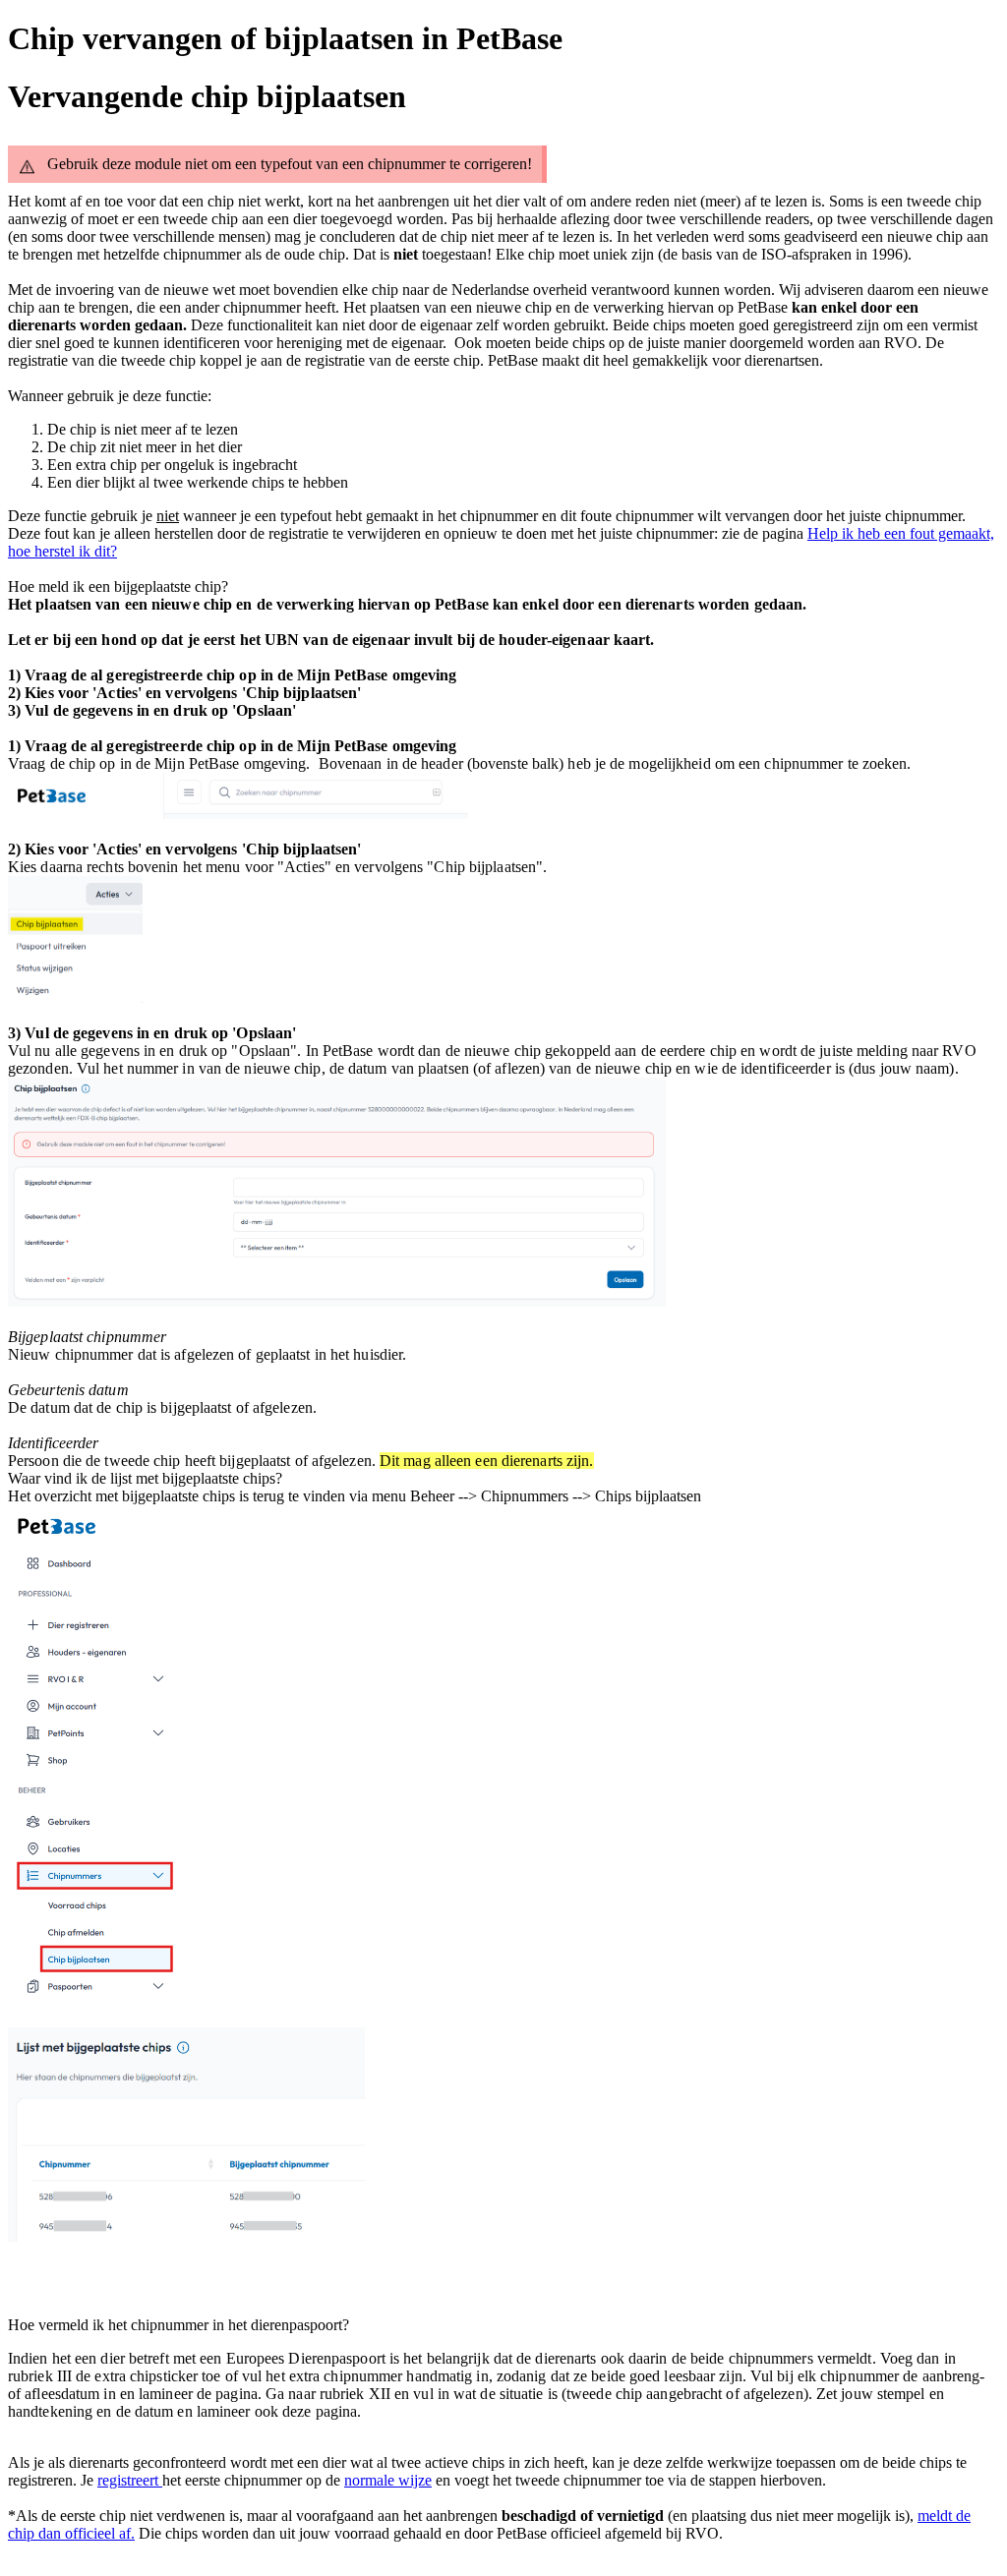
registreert (130, 2480)
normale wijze (388, 2480)
